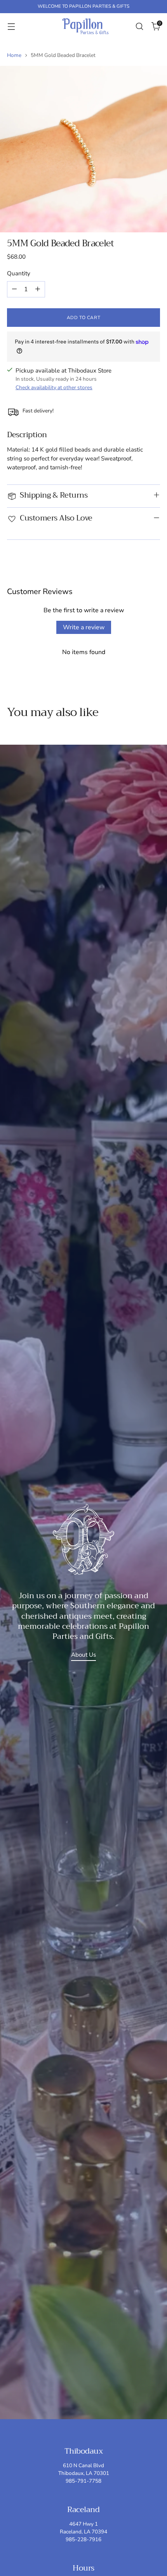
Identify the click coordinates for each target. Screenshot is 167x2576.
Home (14, 55)
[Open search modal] (139, 26)
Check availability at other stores (54, 387)
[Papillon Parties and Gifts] (85, 26)
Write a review (84, 627)
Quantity (19, 273)
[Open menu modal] (11, 26)
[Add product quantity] (38, 289)
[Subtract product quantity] (14, 289)
